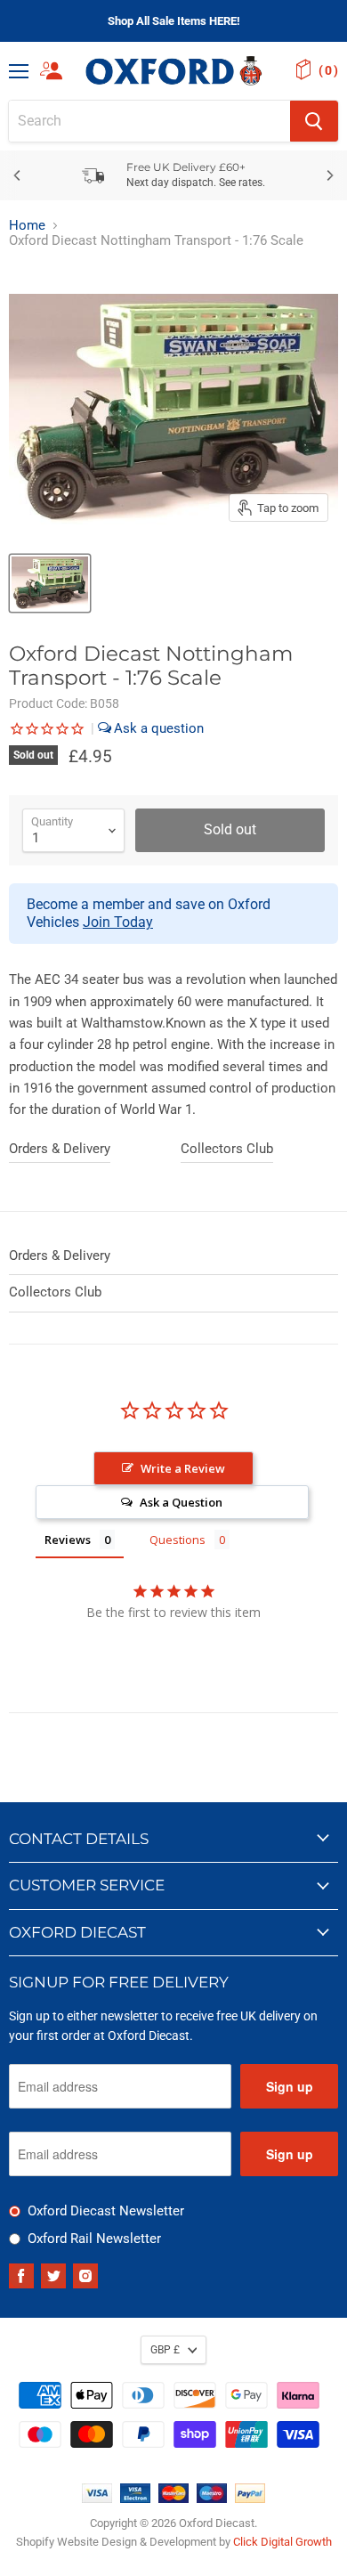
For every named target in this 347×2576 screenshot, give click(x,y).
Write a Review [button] (183, 1468)
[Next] (329, 175)
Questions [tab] (178, 1540)
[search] (149, 121)
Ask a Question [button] (181, 1502)
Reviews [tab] (68, 1540)
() (328, 70)
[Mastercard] (173, 2499)
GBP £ (165, 2350)
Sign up (290, 2086)
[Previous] (18, 175)
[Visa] (97, 2499)
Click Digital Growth (282, 2542)
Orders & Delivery (60, 1149)
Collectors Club (227, 1149)
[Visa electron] (135, 2499)
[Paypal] (250, 2499)
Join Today (118, 922)
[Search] (314, 121)
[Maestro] (212, 2499)
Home (27, 226)
